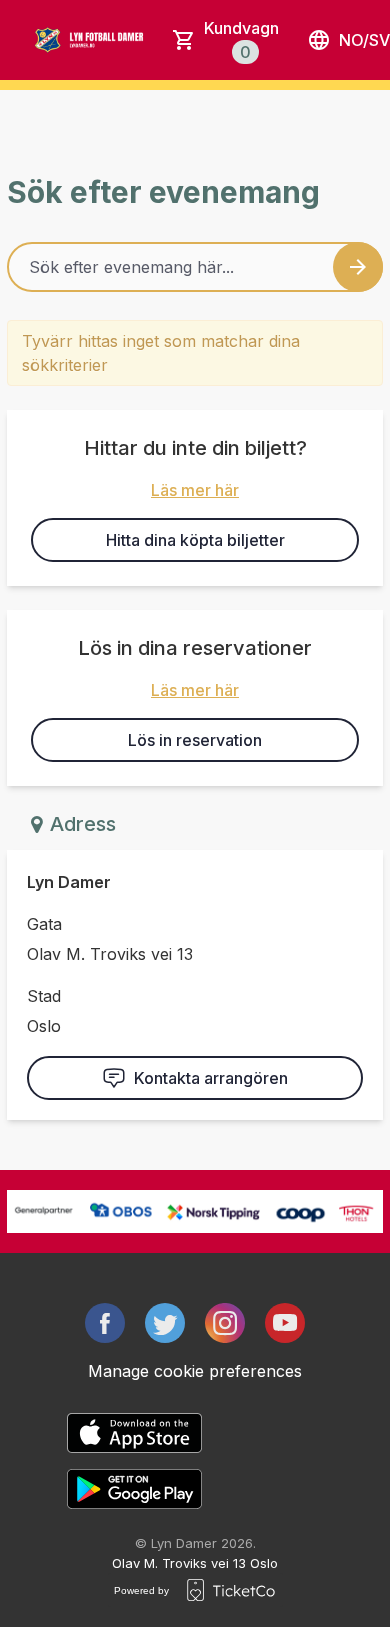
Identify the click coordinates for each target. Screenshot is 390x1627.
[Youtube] (285, 1323)
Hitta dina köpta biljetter (195, 540)
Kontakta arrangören (211, 1078)
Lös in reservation (195, 740)
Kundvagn (241, 40)
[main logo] (100, 40)
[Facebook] (105, 1323)
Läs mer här (195, 490)
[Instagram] (225, 1323)
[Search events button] (358, 267)
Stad (44, 996)
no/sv (364, 40)
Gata (44, 924)
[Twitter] (165, 1323)
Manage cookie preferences (195, 1371)
